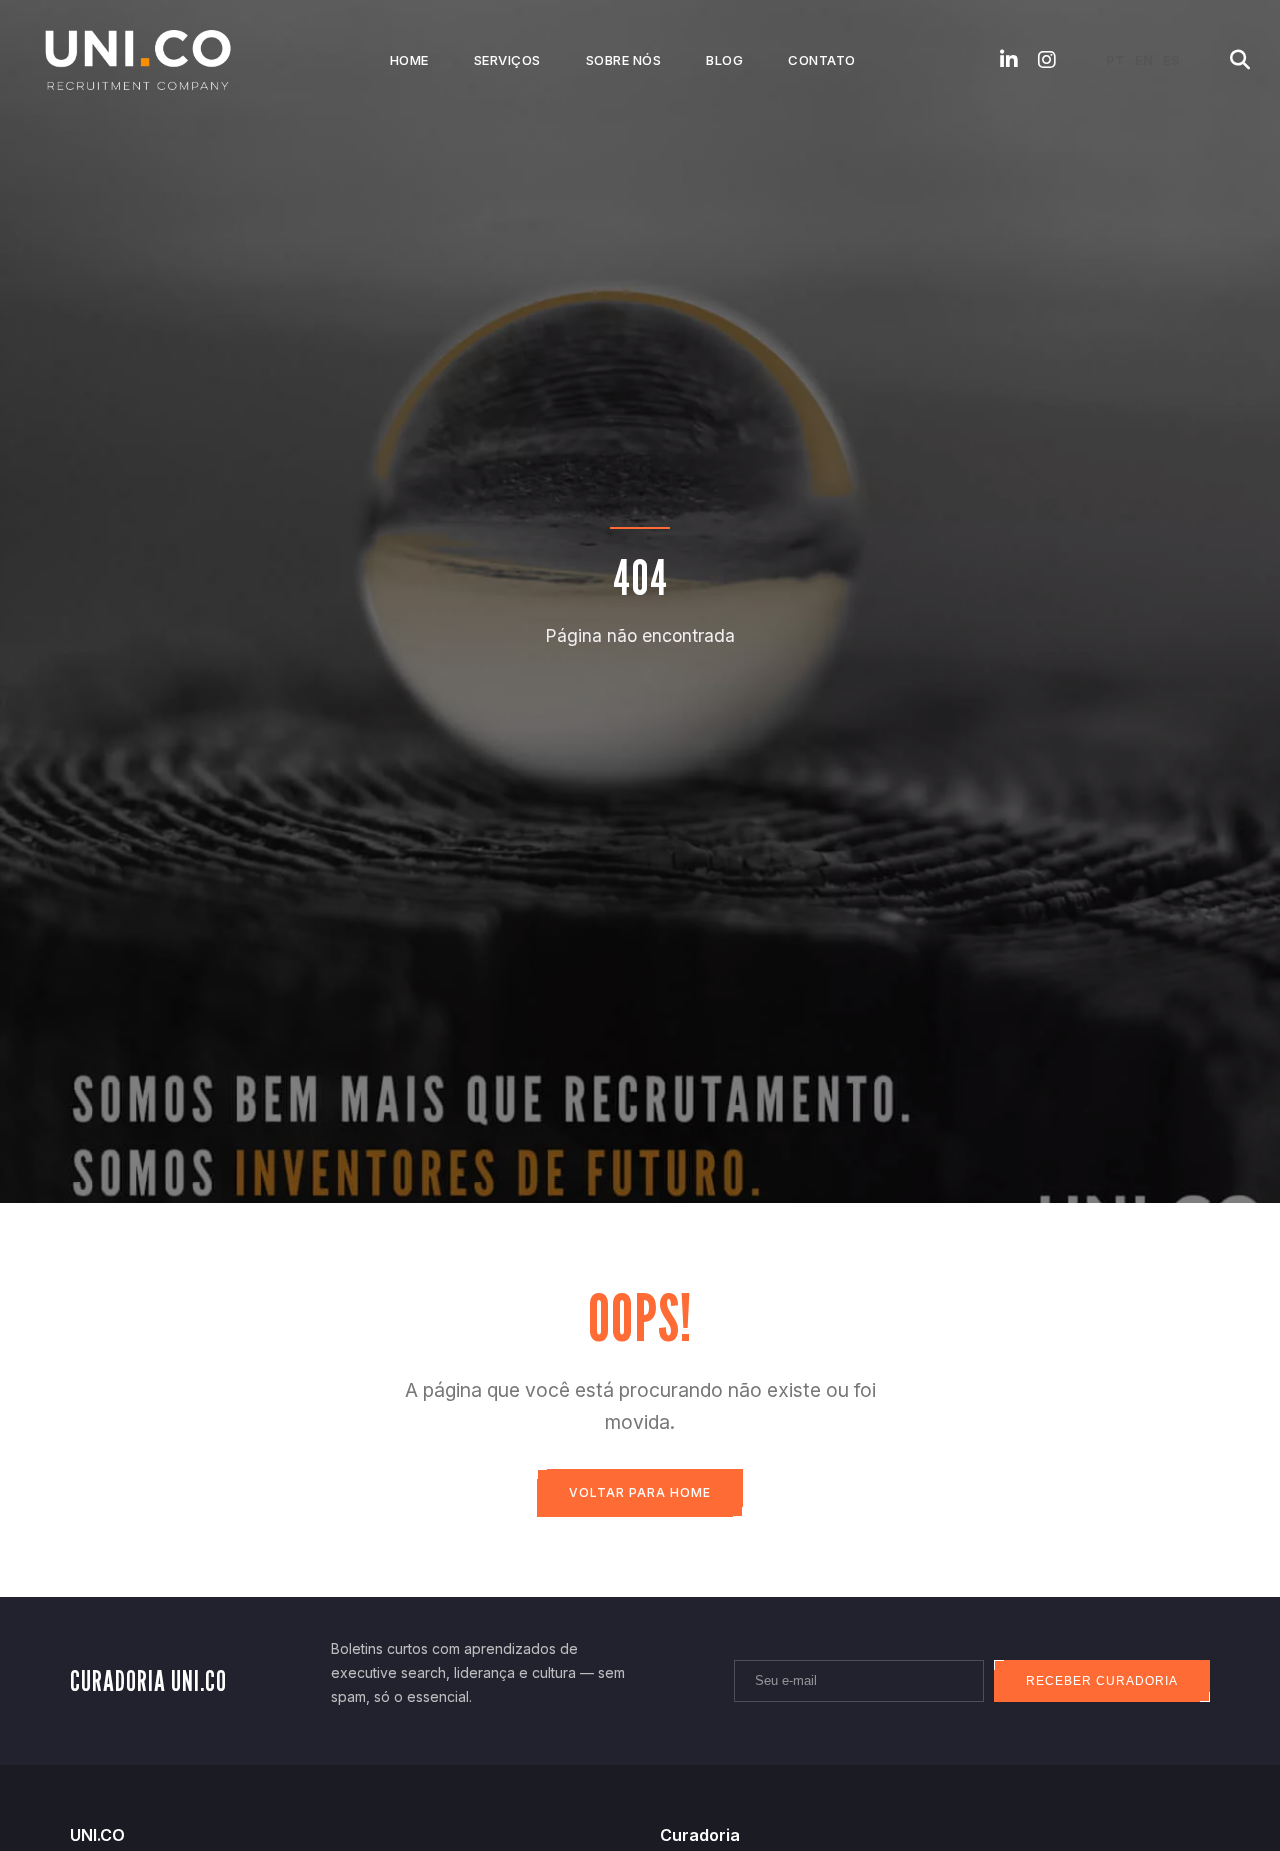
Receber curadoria (1102, 1681)
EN (1144, 60)
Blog (724, 60)
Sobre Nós (624, 60)
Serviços (507, 60)
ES (1171, 60)
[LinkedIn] (1009, 60)
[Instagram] (1047, 60)
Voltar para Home (640, 1492)
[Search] (1240, 60)
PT (1115, 60)
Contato (822, 60)
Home (409, 60)
